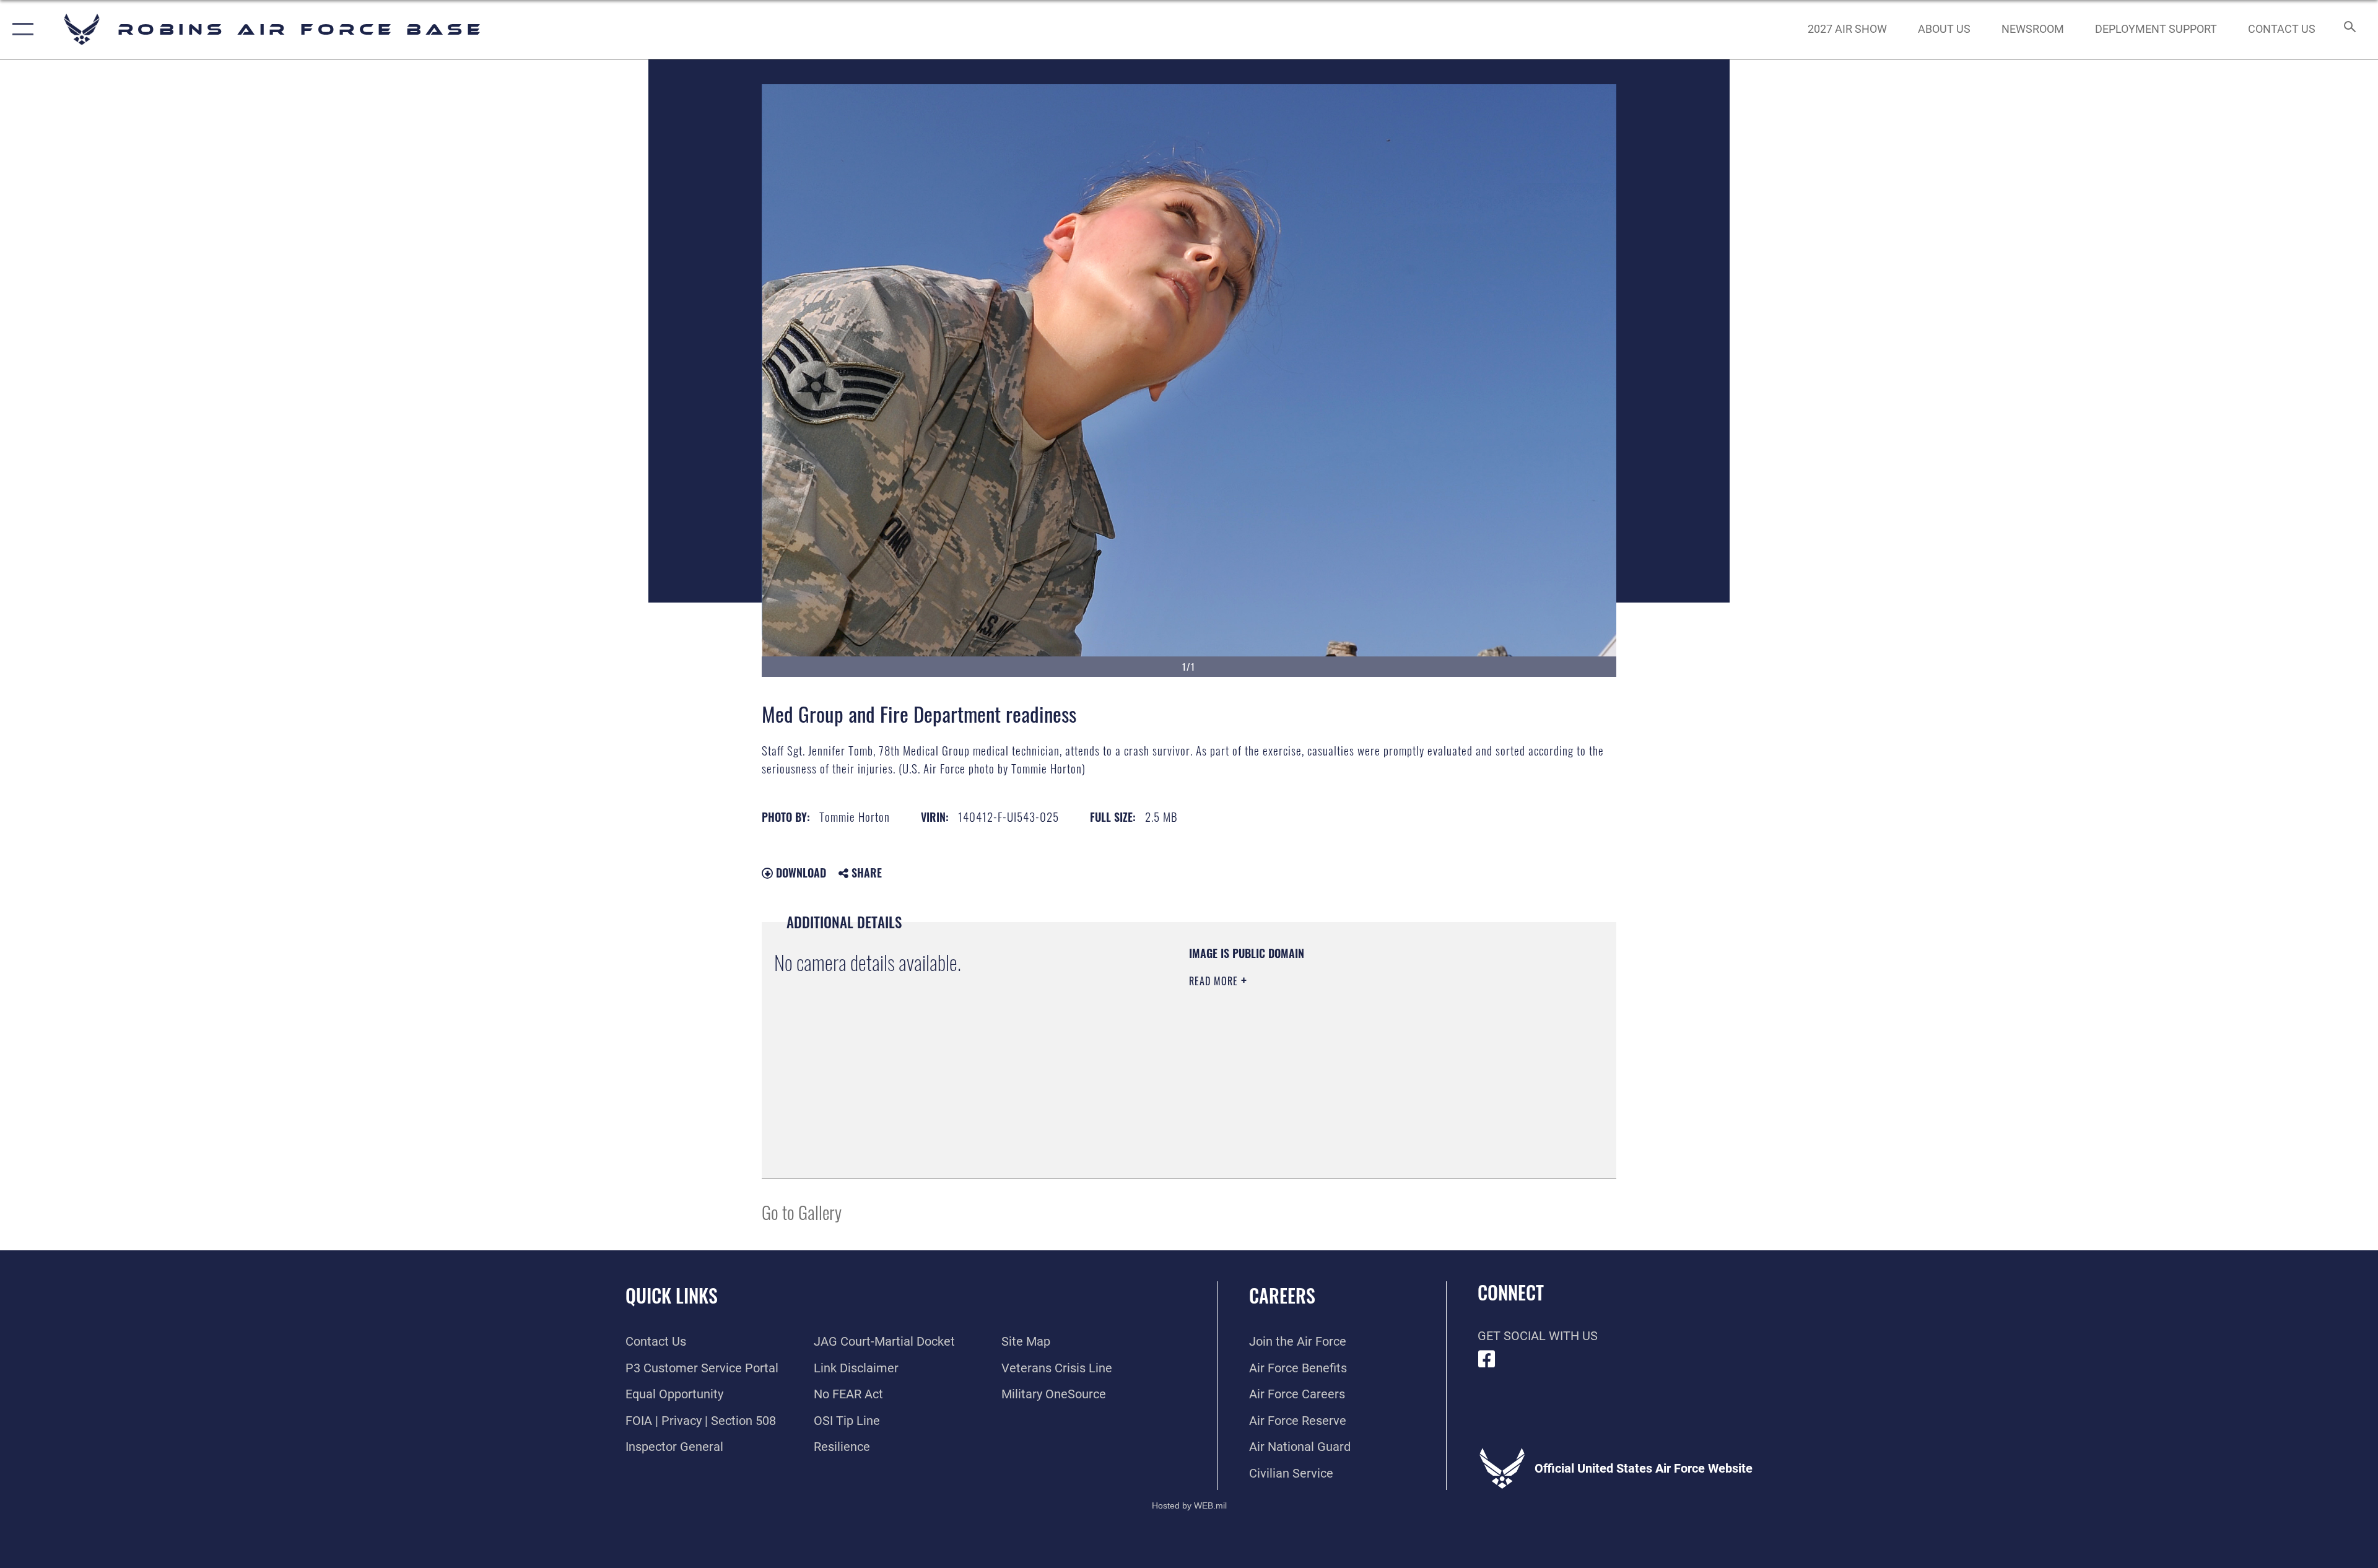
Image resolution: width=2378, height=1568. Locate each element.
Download (799, 873)
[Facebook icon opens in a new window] (1487, 1359)
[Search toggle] (2349, 29)
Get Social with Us (1538, 1336)
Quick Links (672, 1295)
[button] (20, 29)
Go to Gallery (802, 1212)
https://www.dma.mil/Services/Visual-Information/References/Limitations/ (1334, 1060)
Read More (1215, 981)
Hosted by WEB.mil (1189, 1505)
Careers (1282, 1295)
